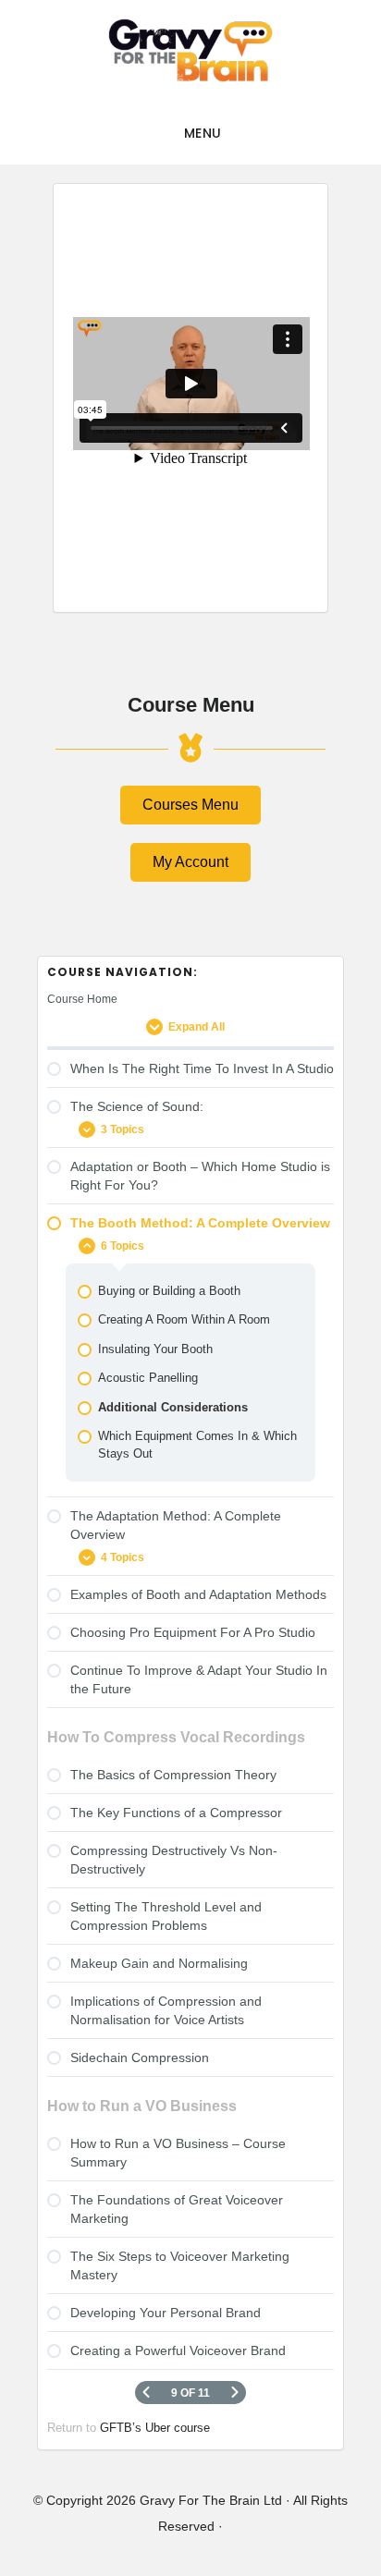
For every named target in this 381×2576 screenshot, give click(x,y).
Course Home (82, 999)
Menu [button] (203, 133)
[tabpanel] (191, 389)
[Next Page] (235, 2393)
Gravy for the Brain (190, 51)
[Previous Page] (146, 2393)
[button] (190, 805)
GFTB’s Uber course (155, 2428)
